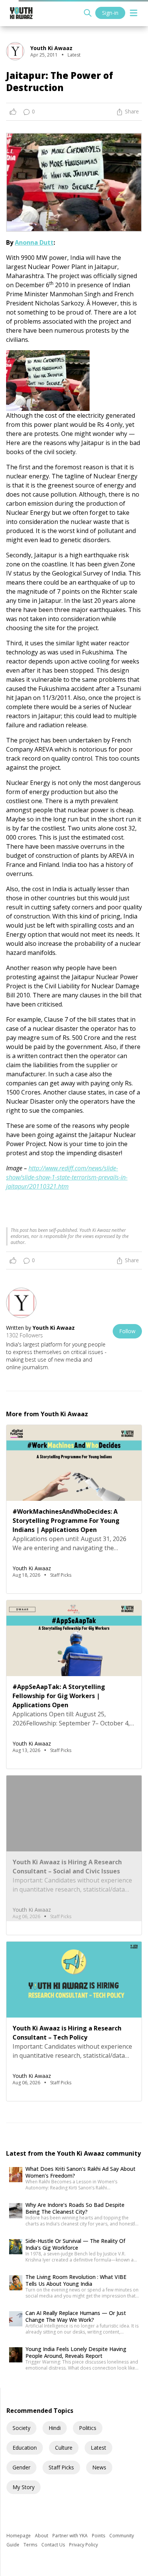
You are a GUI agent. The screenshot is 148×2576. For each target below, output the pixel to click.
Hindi (55, 2428)
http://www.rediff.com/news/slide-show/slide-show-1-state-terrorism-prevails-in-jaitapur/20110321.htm (67, 1177)
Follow (127, 1331)
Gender (21, 2467)
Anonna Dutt (34, 242)
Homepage (19, 2536)
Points (99, 2536)
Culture (64, 2448)
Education (25, 2448)
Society (21, 2428)
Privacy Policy (83, 2545)
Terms (31, 2545)
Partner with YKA (71, 2536)
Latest (98, 2448)
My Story (24, 2487)
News (99, 2467)
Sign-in (110, 13)
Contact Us (54, 2545)
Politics (88, 2428)
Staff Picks (61, 2467)
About (42, 2536)
